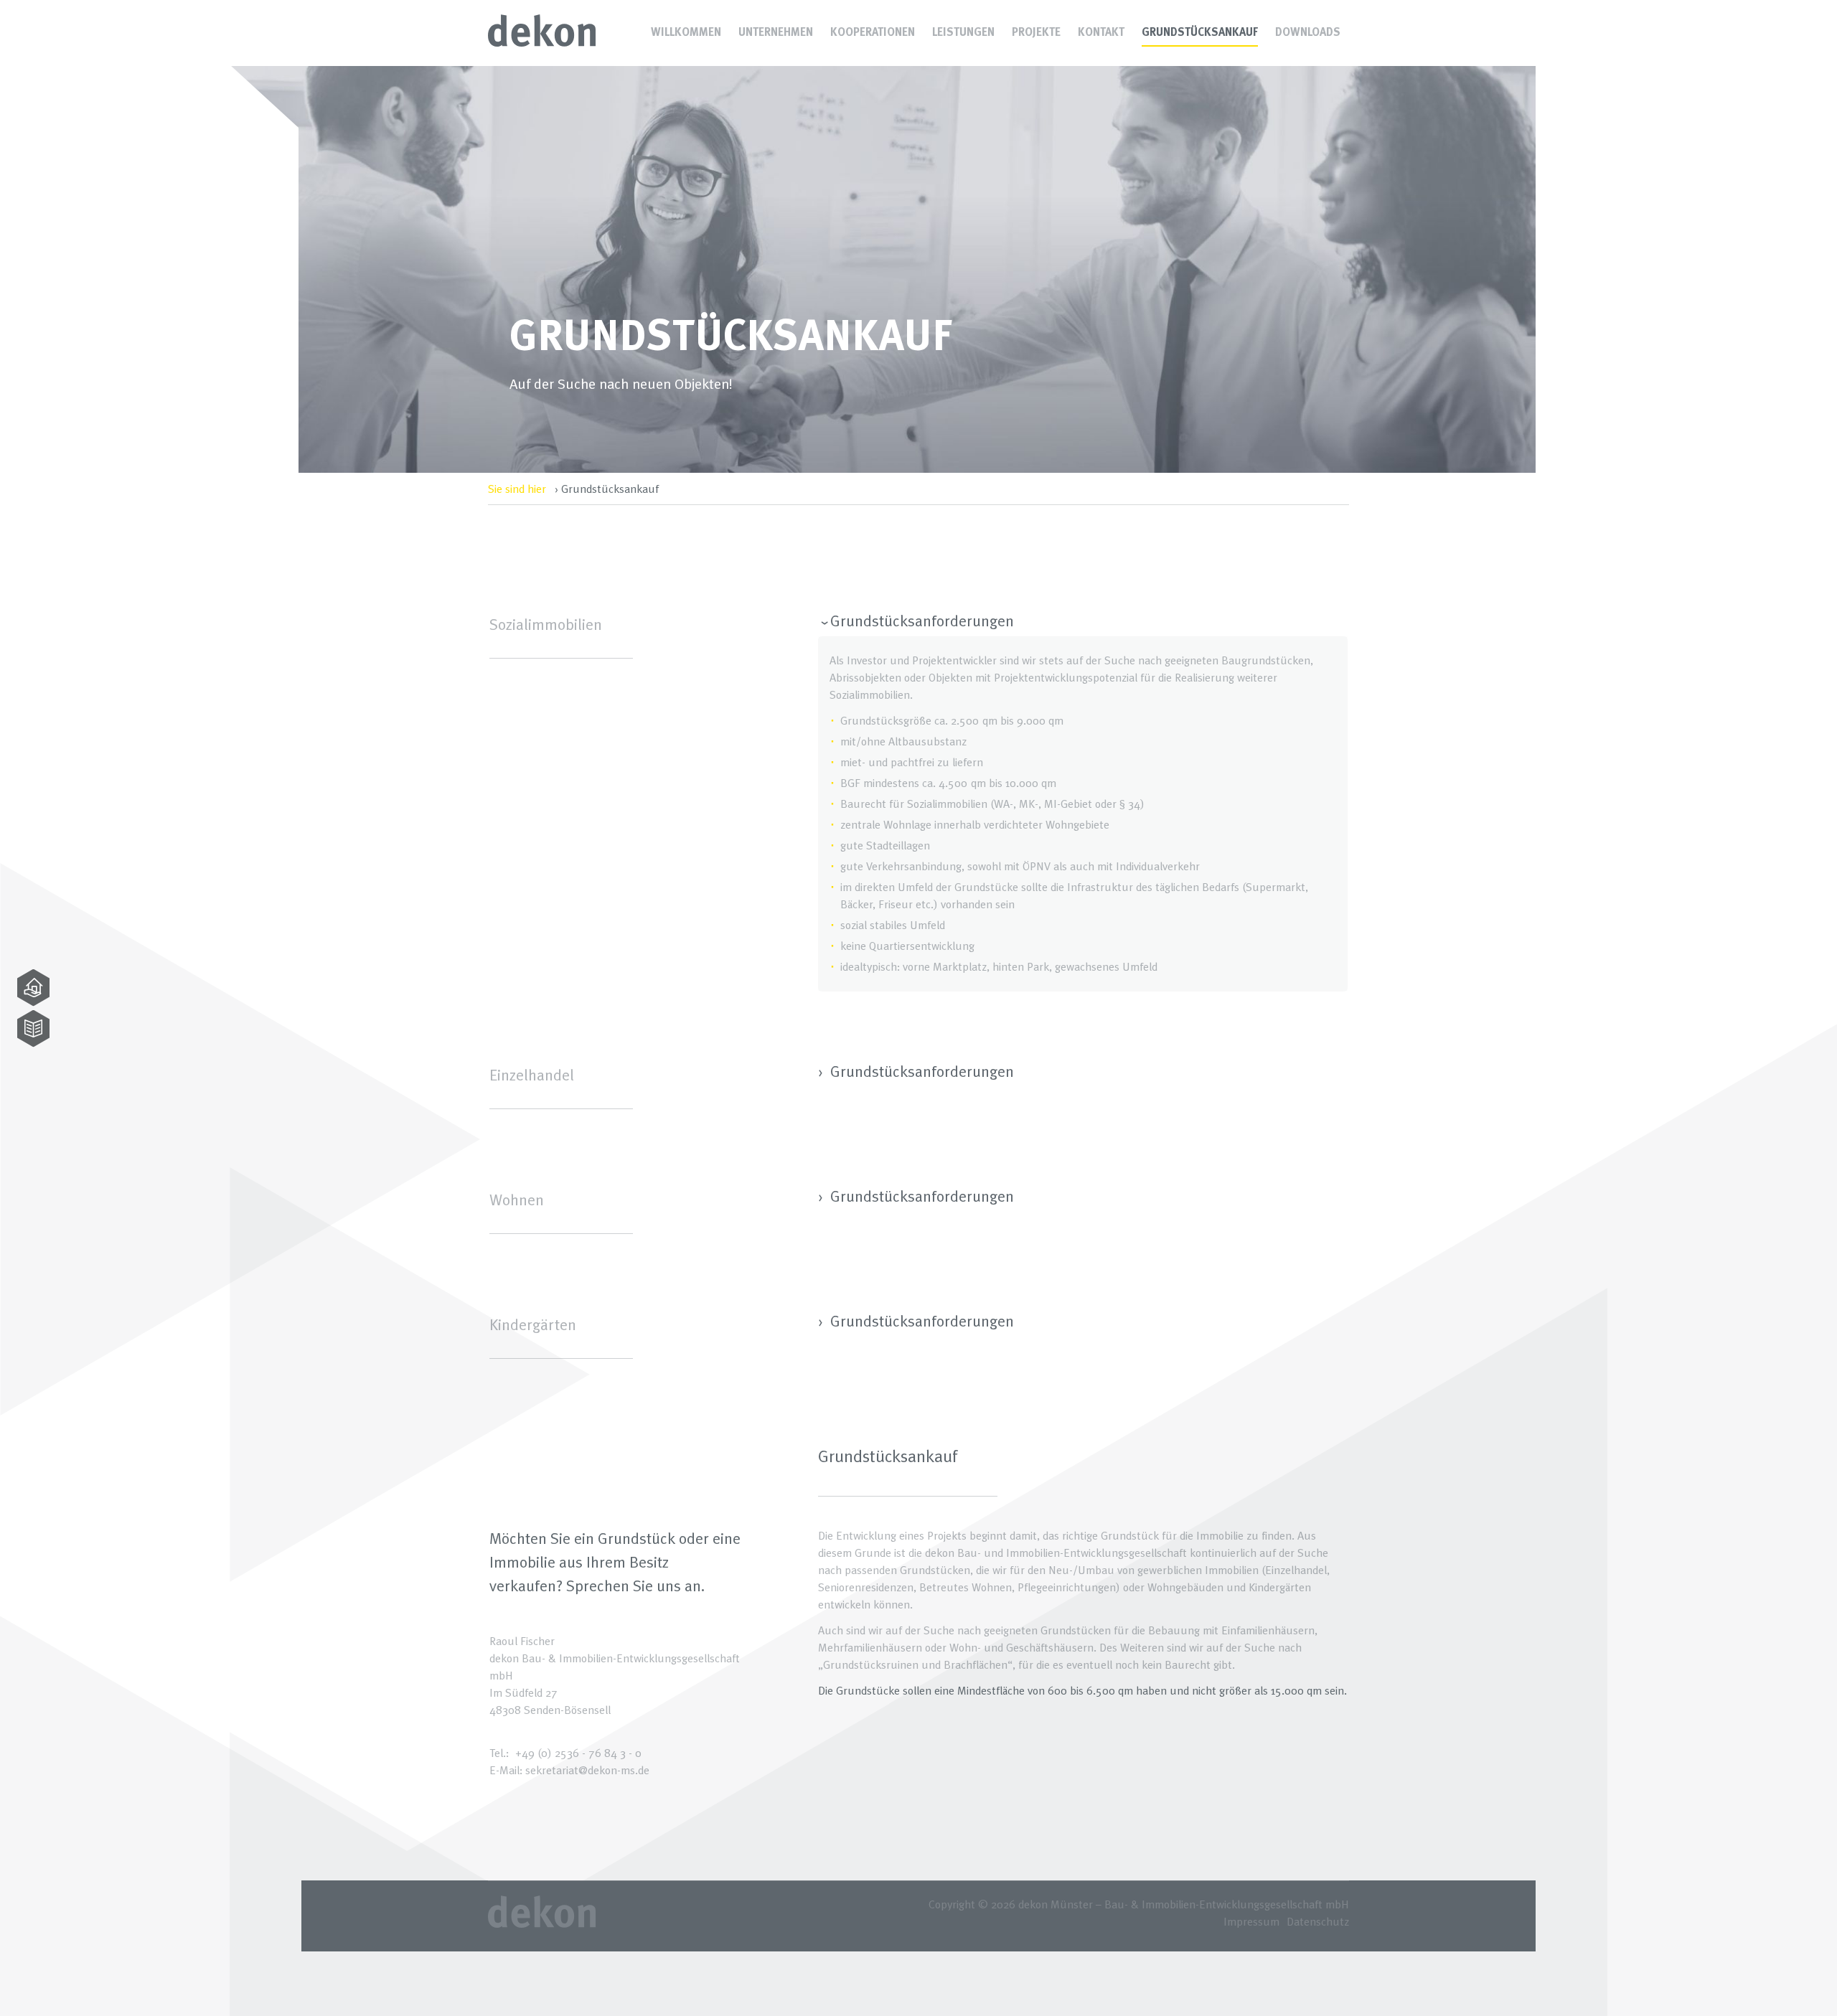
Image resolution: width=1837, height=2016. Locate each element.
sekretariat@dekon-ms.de (587, 1770)
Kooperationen (873, 32)
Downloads (1308, 32)
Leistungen (963, 32)
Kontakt (1101, 32)
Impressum (1251, 1921)
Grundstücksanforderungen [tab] (920, 621)
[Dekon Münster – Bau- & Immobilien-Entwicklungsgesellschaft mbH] (542, 43)
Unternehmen (776, 32)
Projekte (1036, 32)
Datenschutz (1318, 1921)
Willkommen (686, 32)
